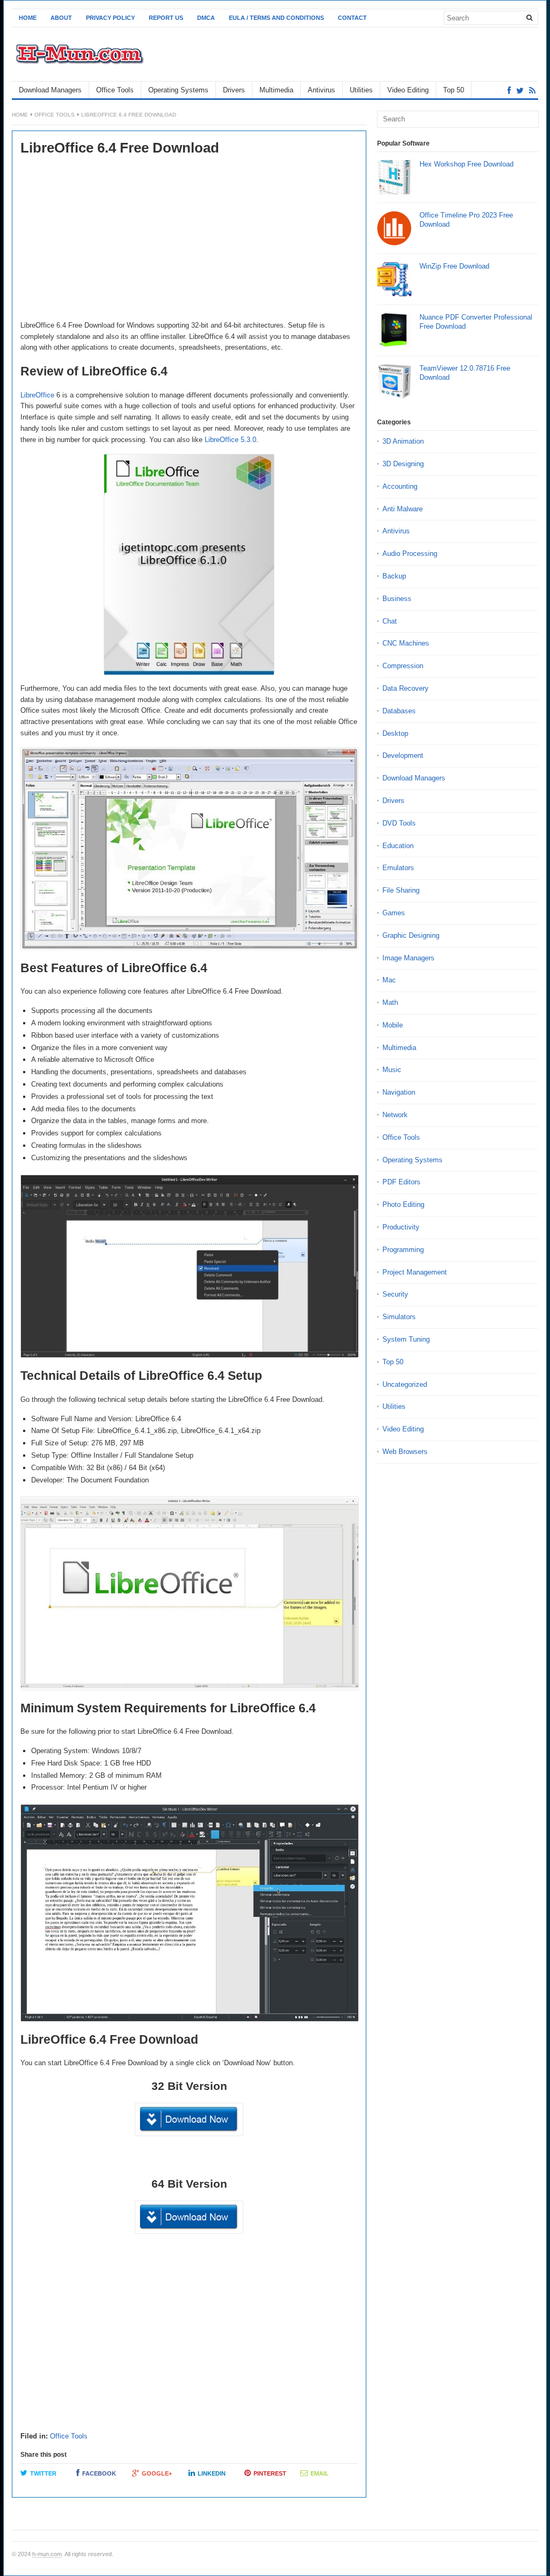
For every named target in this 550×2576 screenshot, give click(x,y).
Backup (394, 576)
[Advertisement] (189, 240)
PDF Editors (401, 1182)
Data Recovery (406, 688)
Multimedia (276, 90)
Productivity (401, 1227)
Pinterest (270, 2473)
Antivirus (321, 90)
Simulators (399, 1317)
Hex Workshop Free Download (466, 164)
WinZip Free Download (454, 266)
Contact (352, 18)
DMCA (206, 18)
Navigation (399, 1092)
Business (397, 599)
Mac (389, 980)
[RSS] (532, 91)
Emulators (398, 868)
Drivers (234, 90)
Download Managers (50, 90)
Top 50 (454, 90)
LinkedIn (212, 2473)
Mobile (393, 1025)
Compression (403, 666)
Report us (166, 18)
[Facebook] (509, 91)
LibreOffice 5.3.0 (230, 440)
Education (398, 846)
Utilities (361, 90)
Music (392, 1070)
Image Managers (408, 958)
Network (395, 1115)
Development (403, 755)
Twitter (43, 2473)
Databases (399, 711)
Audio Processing (410, 553)
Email (320, 2473)
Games (394, 913)
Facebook (99, 2473)
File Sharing (401, 890)
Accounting (400, 486)
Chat (390, 621)
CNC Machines (406, 643)
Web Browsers (405, 1452)
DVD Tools (399, 823)
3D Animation (403, 441)
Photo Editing (403, 1204)
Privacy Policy (110, 18)
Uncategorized (405, 1384)
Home (28, 18)
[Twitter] (520, 91)
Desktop (395, 733)
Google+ (157, 2473)
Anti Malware (403, 509)
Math (390, 1003)
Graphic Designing (411, 935)
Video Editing (408, 90)
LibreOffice (37, 395)
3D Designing (403, 464)
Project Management (415, 1272)
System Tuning (406, 1339)
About (61, 18)
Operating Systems (178, 90)
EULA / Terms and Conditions (276, 18)
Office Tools (115, 90)
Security (395, 1294)
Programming (403, 1250)
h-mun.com (47, 2554)
